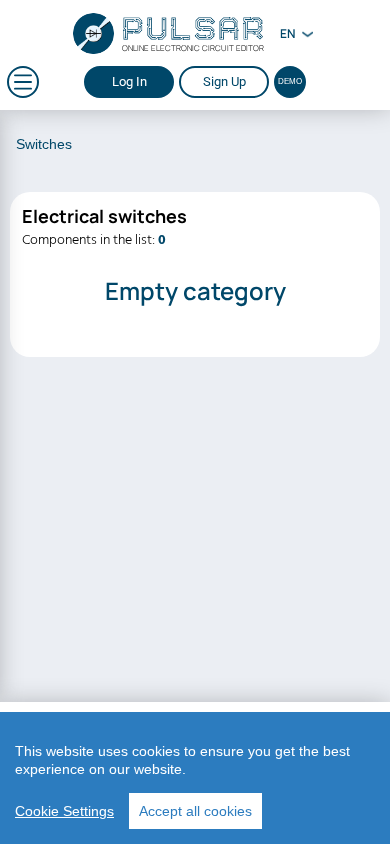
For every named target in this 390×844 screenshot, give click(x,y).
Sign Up (224, 81)
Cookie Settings (64, 811)
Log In (129, 81)
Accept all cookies (195, 811)
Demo (290, 81)
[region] (195, 778)
